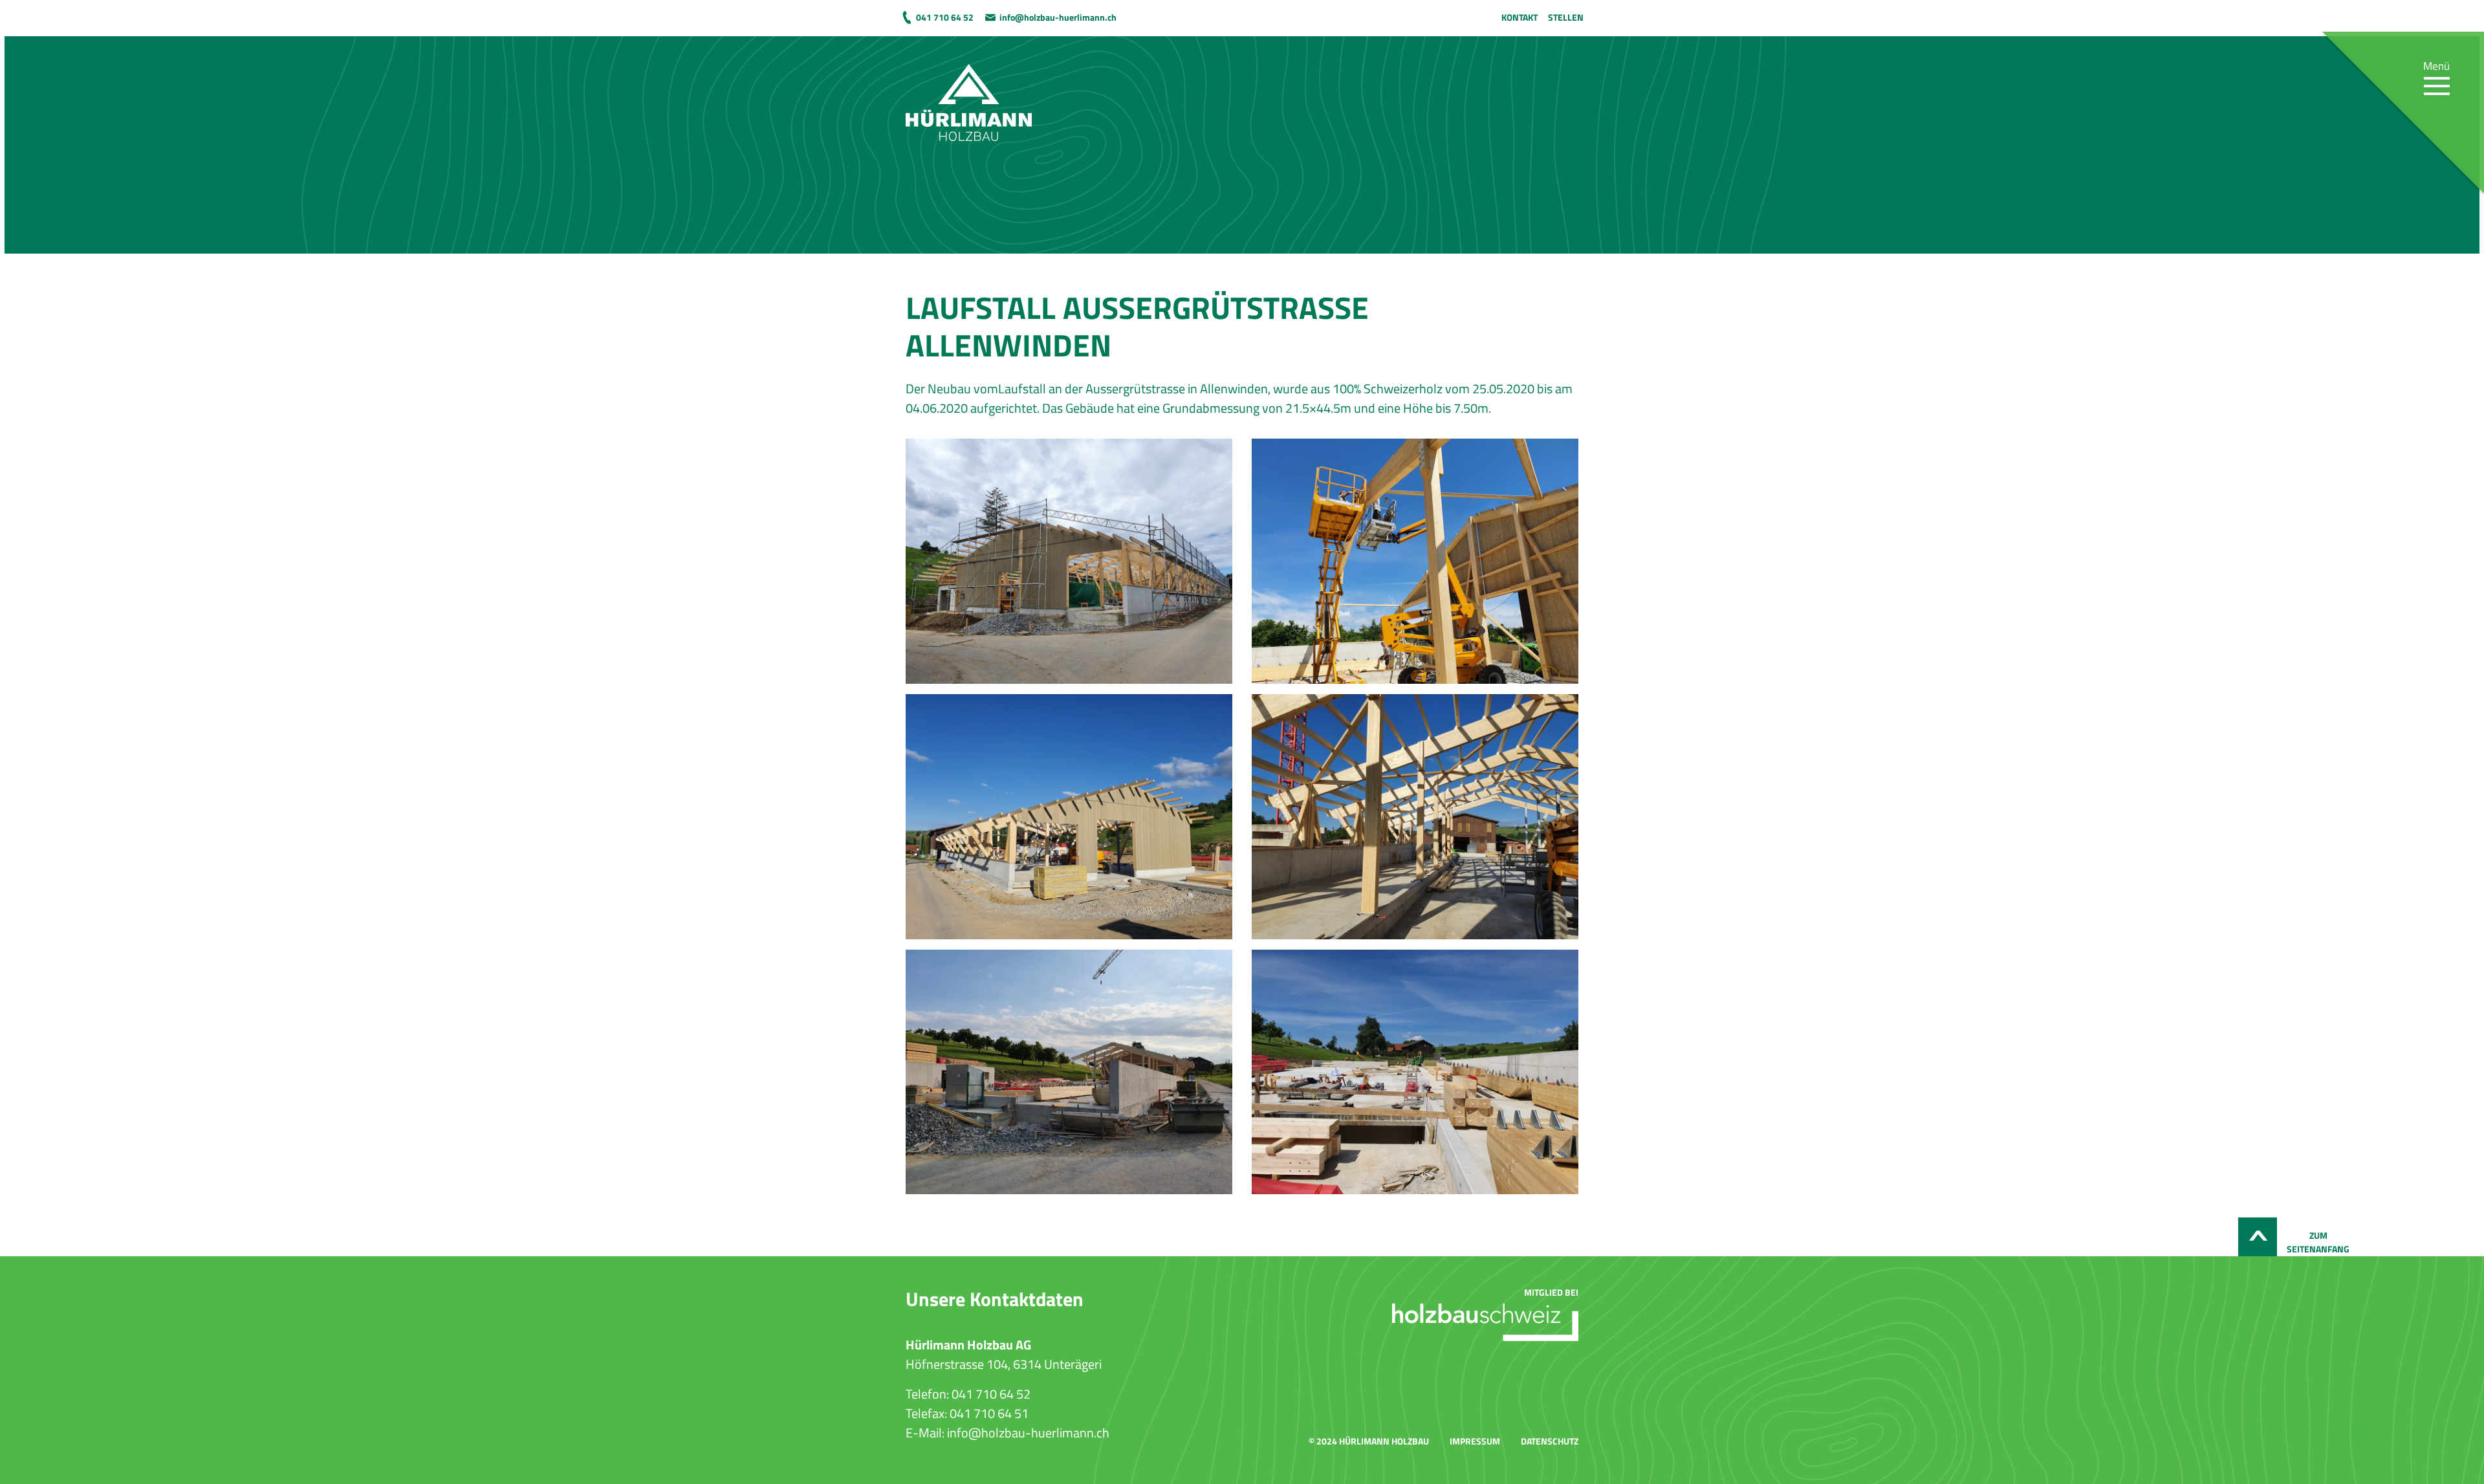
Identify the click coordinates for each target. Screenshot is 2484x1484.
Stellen (1566, 17)
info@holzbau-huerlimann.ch (1058, 17)
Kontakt (1520, 17)
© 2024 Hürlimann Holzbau (1369, 1441)
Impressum (1475, 1441)
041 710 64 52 (945, 17)
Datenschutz (1550, 1441)
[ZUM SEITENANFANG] (2258, 1237)
